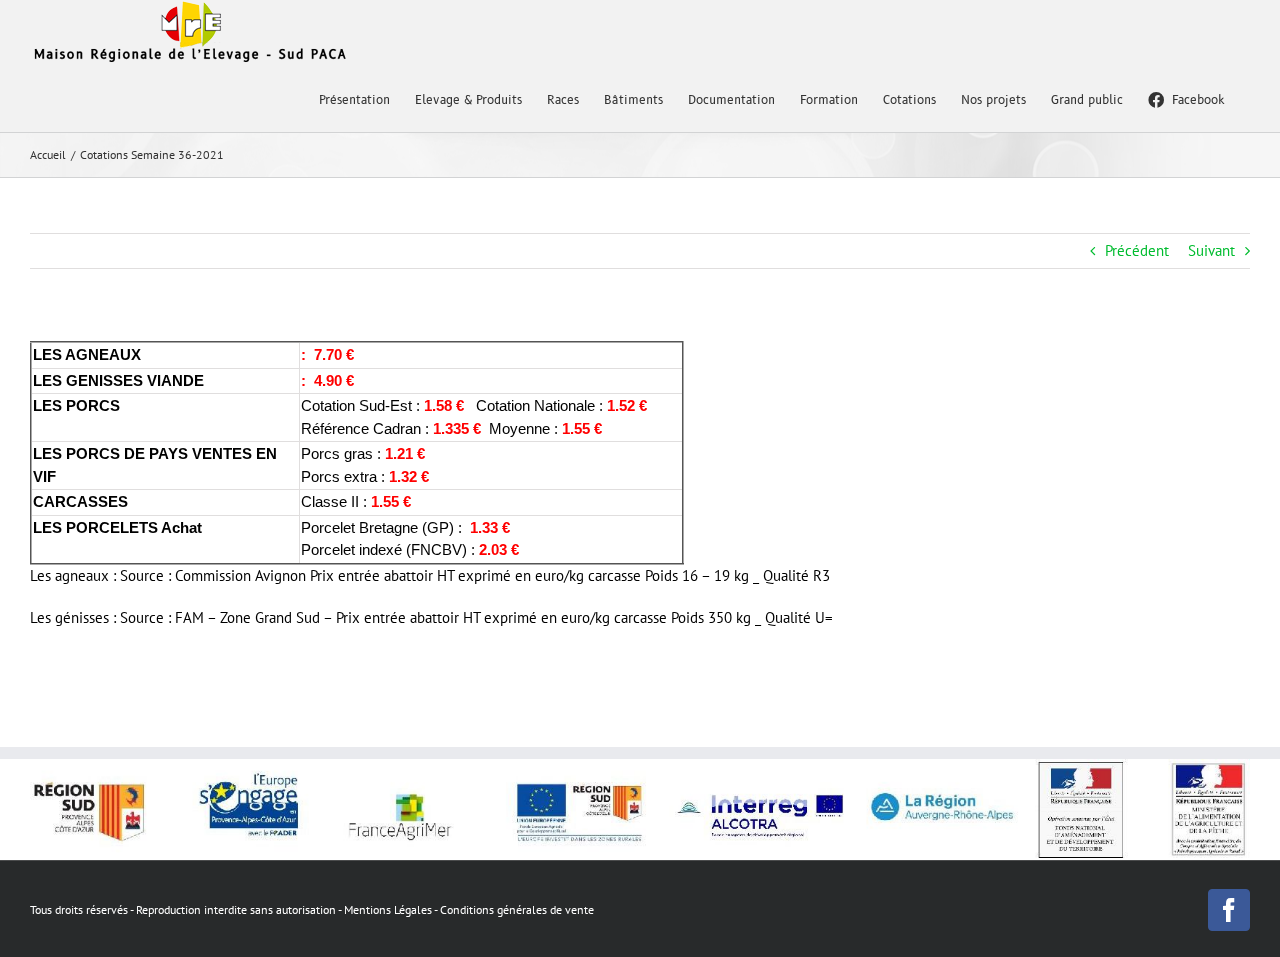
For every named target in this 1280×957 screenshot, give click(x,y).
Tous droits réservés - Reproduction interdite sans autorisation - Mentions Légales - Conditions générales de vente (312, 909)
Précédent (1137, 250)
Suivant (1211, 250)
